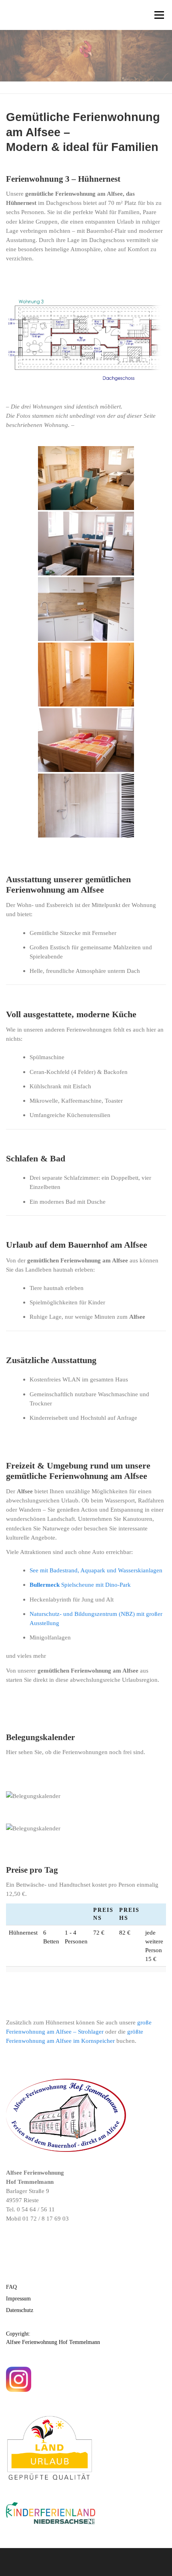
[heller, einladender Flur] (86, 675)
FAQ (11, 2287)
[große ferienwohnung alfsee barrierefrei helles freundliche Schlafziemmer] (86, 740)
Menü (159, 15)
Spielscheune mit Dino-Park (80, 1585)
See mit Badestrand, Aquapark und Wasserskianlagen (96, 1570)
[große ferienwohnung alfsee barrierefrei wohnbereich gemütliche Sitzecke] (86, 478)
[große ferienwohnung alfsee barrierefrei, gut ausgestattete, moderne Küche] (86, 609)
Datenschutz (20, 2310)
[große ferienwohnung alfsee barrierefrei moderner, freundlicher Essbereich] (86, 544)
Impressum (18, 2299)
